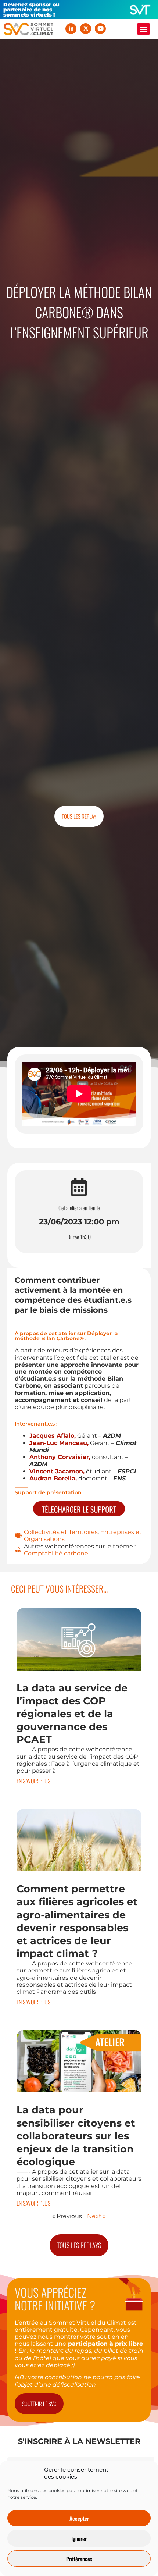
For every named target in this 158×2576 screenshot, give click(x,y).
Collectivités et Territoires (61, 1532)
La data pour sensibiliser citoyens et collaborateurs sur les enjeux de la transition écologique (76, 2136)
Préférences (79, 2559)
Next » (96, 2216)
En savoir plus (33, 1781)
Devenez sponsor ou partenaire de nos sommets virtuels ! (31, 10)
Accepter (79, 2518)
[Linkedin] (71, 29)
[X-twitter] (86, 29)
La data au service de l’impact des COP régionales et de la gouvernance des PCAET (72, 1714)
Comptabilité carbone (56, 1553)
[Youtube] (100, 29)
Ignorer (79, 2538)
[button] (143, 29)
